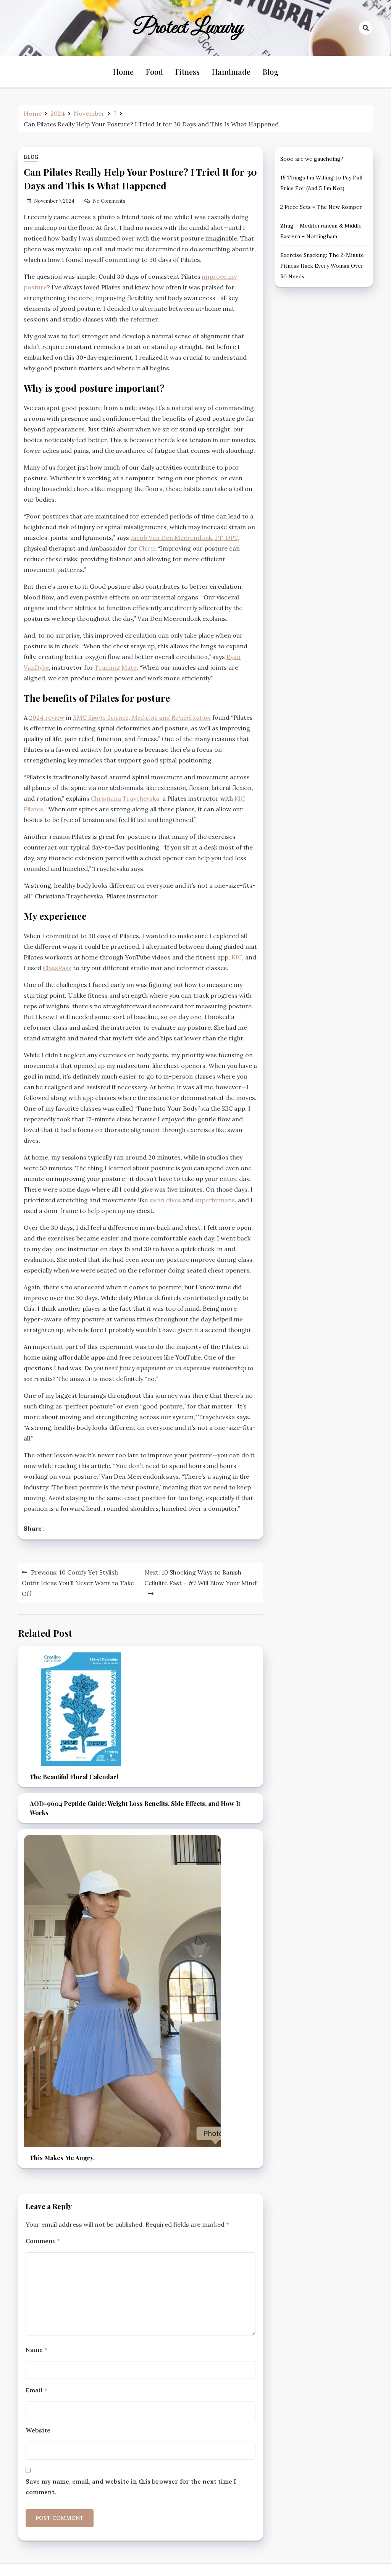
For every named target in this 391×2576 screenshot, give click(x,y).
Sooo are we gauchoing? (312, 159)
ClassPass (57, 968)
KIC (237, 957)
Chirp (147, 548)
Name (36, 2350)
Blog (271, 72)
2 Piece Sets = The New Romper (321, 207)
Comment (43, 2241)
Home (123, 72)
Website (38, 2430)
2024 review (47, 717)
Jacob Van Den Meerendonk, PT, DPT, (185, 538)
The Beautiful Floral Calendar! (74, 1777)
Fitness (187, 72)
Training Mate (116, 667)
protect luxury (188, 28)
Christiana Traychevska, (126, 798)
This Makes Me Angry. (62, 2158)
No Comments (109, 201)
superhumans (215, 1200)
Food (154, 72)
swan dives (165, 1200)
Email (36, 2390)
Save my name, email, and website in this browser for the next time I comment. (131, 2487)
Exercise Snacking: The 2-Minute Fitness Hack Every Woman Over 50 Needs (322, 266)
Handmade (231, 72)
